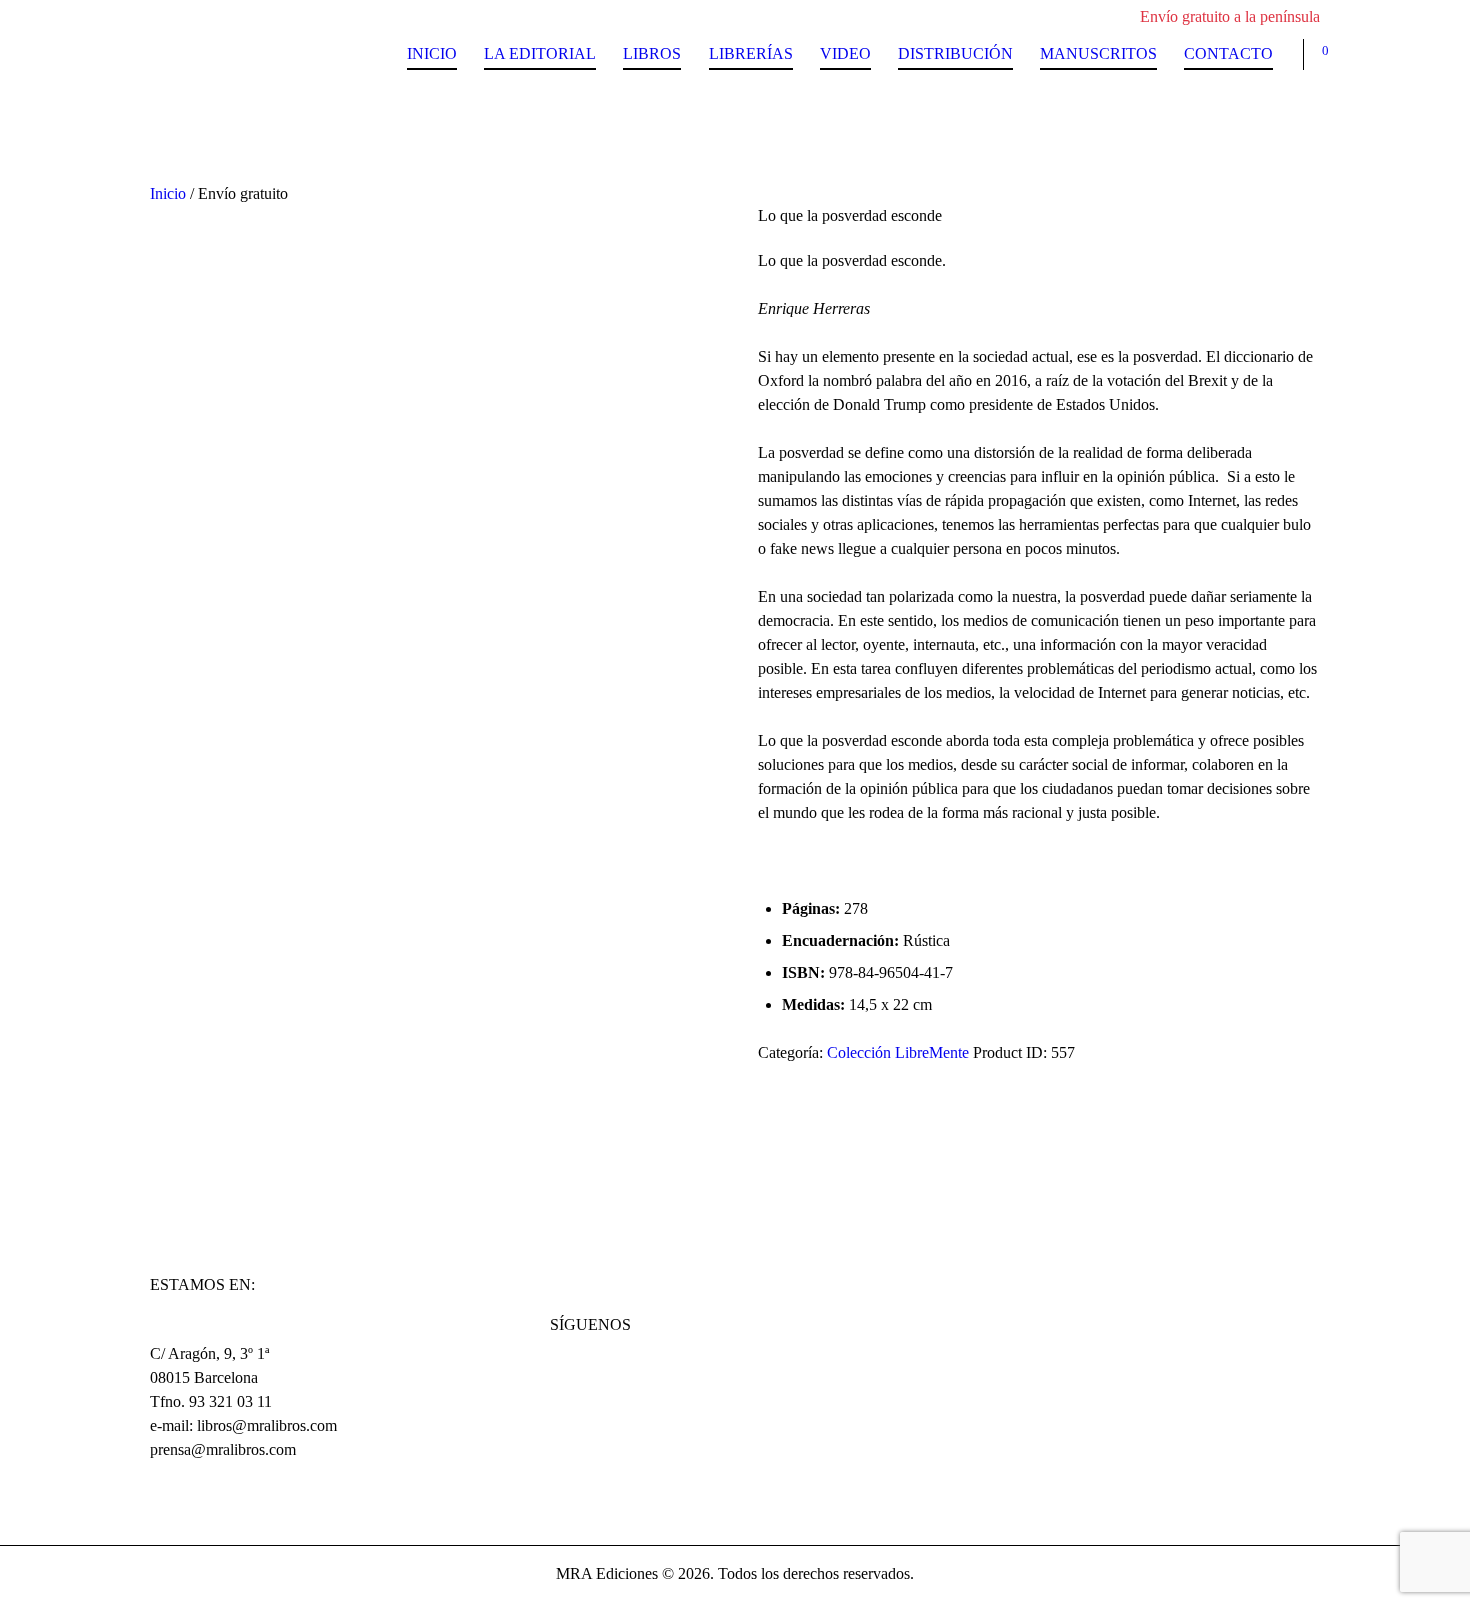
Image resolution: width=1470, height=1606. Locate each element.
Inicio (432, 53)
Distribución (955, 53)
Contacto (1228, 53)
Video (845, 53)
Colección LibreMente (898, 1052)
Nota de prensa (223, 1094)
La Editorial (540, 53)
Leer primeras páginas (248, 1123)
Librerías (751, 53)
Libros (652, 53)
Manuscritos (1098, 53)
